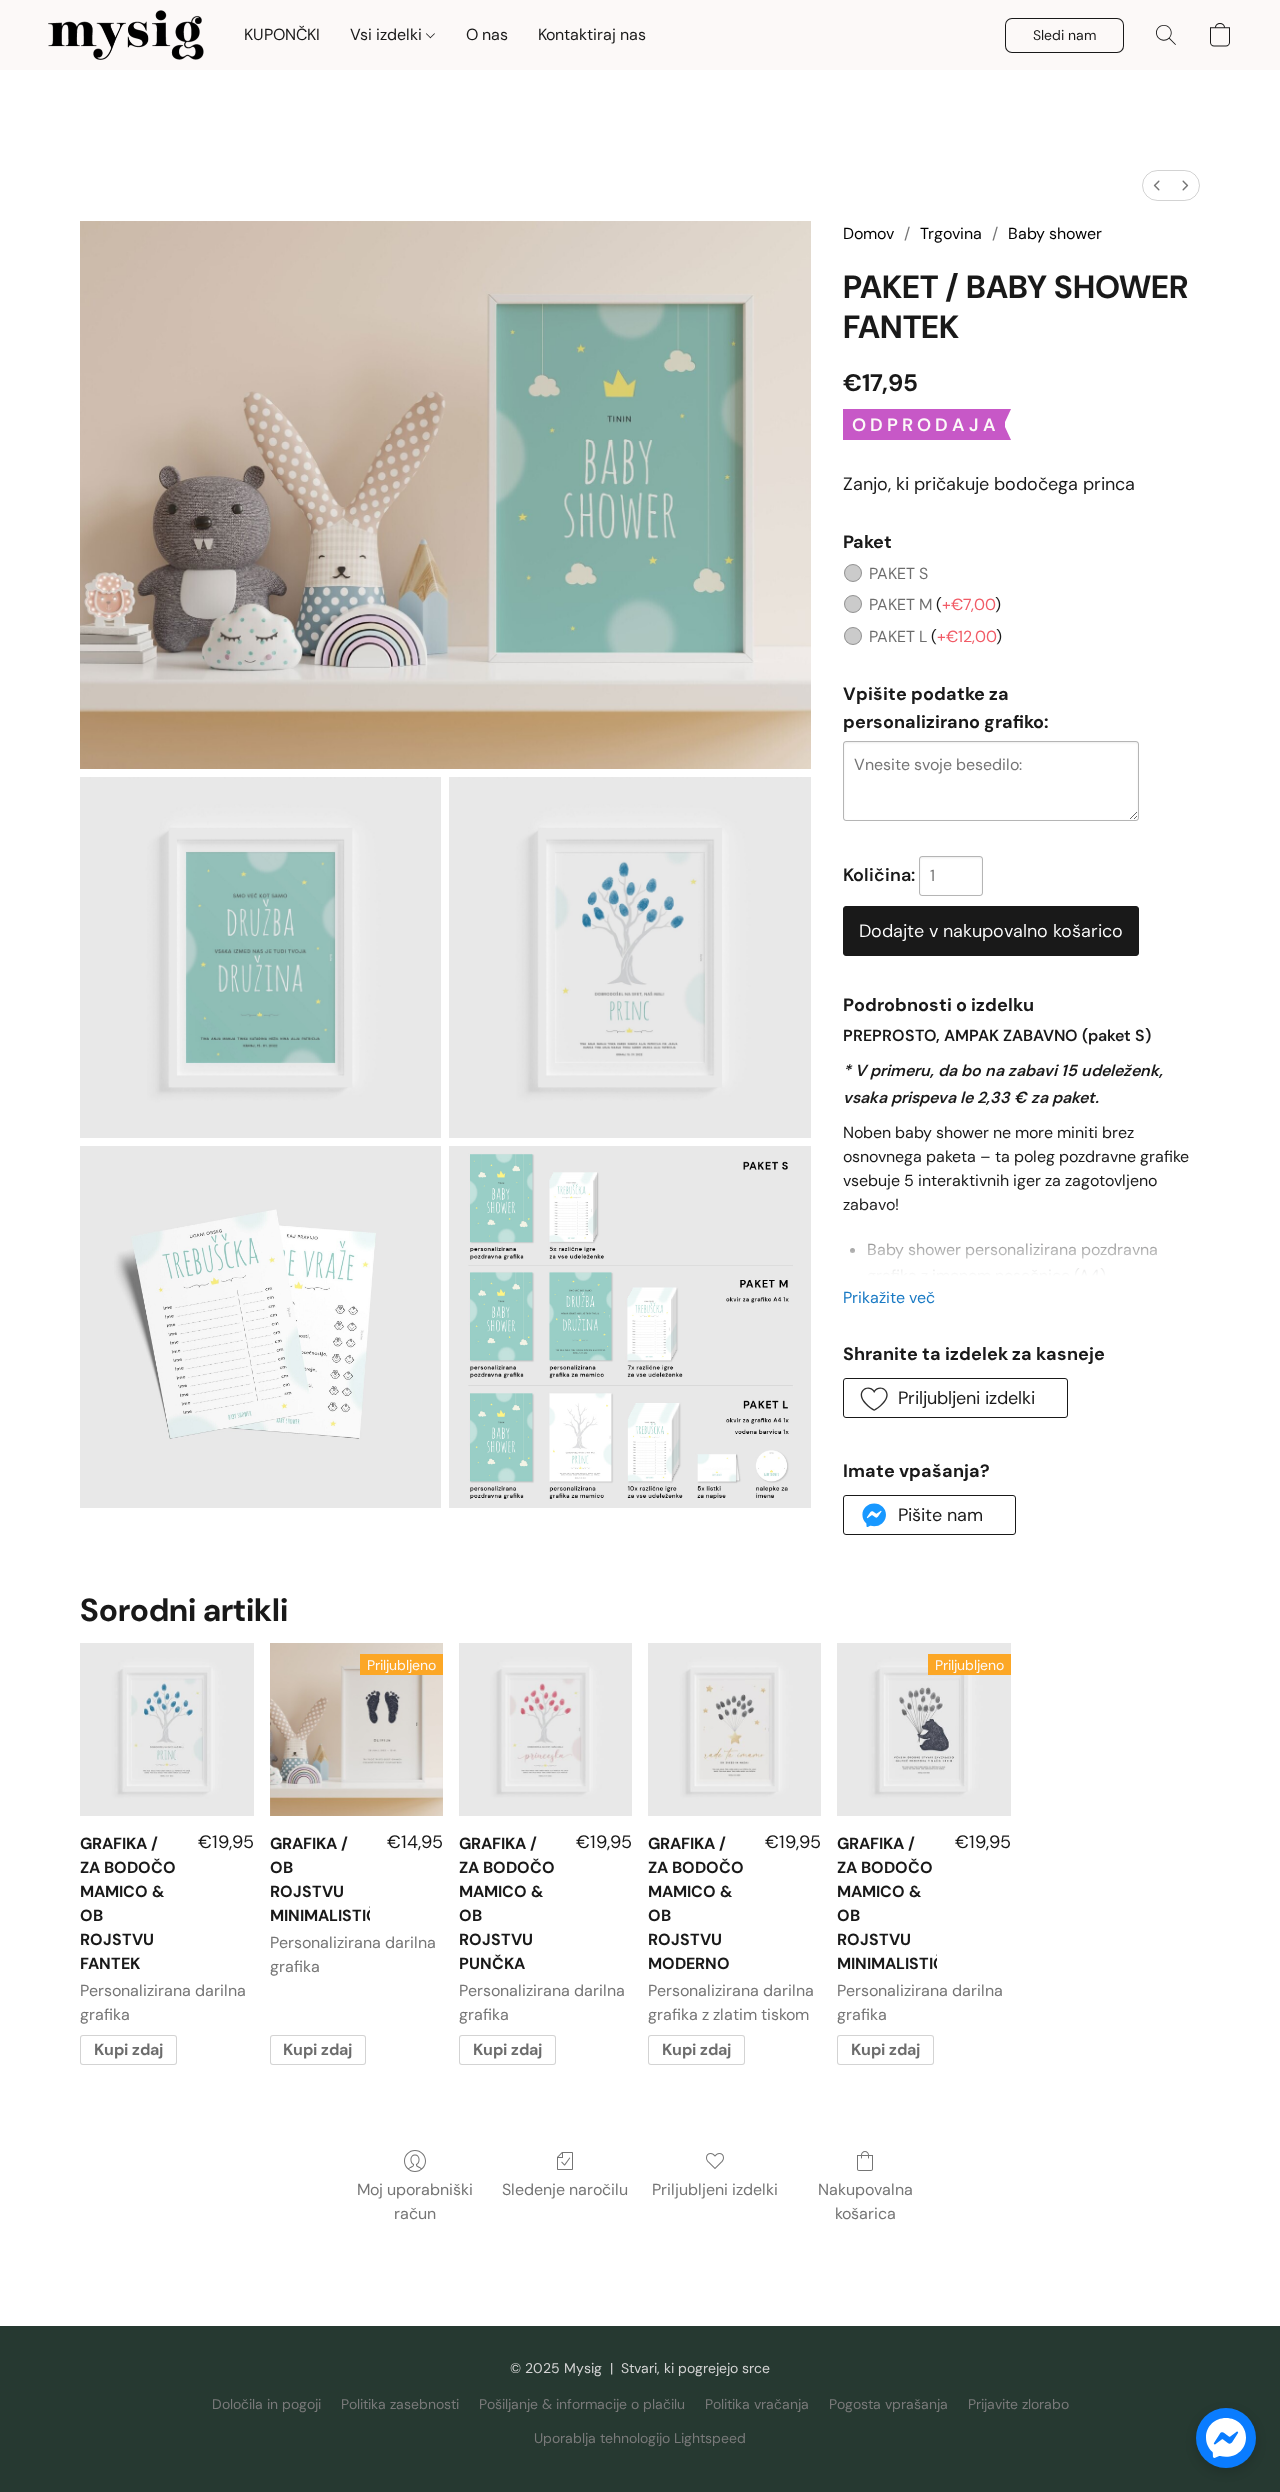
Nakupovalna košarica (865, 2201)
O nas (487, 34)
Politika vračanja (757, 2404)
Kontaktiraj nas (592, 34)
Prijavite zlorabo (1018, 2404)
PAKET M (935, 604)
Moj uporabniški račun (415, 2201)
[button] (126, 35)
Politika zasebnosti (400, 2404)
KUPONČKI (282, 34)
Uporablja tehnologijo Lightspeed (640, 2438)
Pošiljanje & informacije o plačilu (582, 2404)
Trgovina (951, 233)
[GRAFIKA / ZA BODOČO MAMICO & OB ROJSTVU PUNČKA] (545, 1729)
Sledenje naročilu (565, 2189)
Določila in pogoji (266, 2404)
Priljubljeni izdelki (715, 2189)
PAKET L (935, 636)
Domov (868, 233)
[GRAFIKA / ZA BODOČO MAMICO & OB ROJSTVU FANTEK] (166, 1729)
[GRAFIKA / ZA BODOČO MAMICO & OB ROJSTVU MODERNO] (734, 1729)
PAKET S (898, 573)
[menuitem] (1157, 185)
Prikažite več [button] (889, 1297)
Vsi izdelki (388, 34)
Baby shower (1055, 233)
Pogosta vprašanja (888, 2404)
